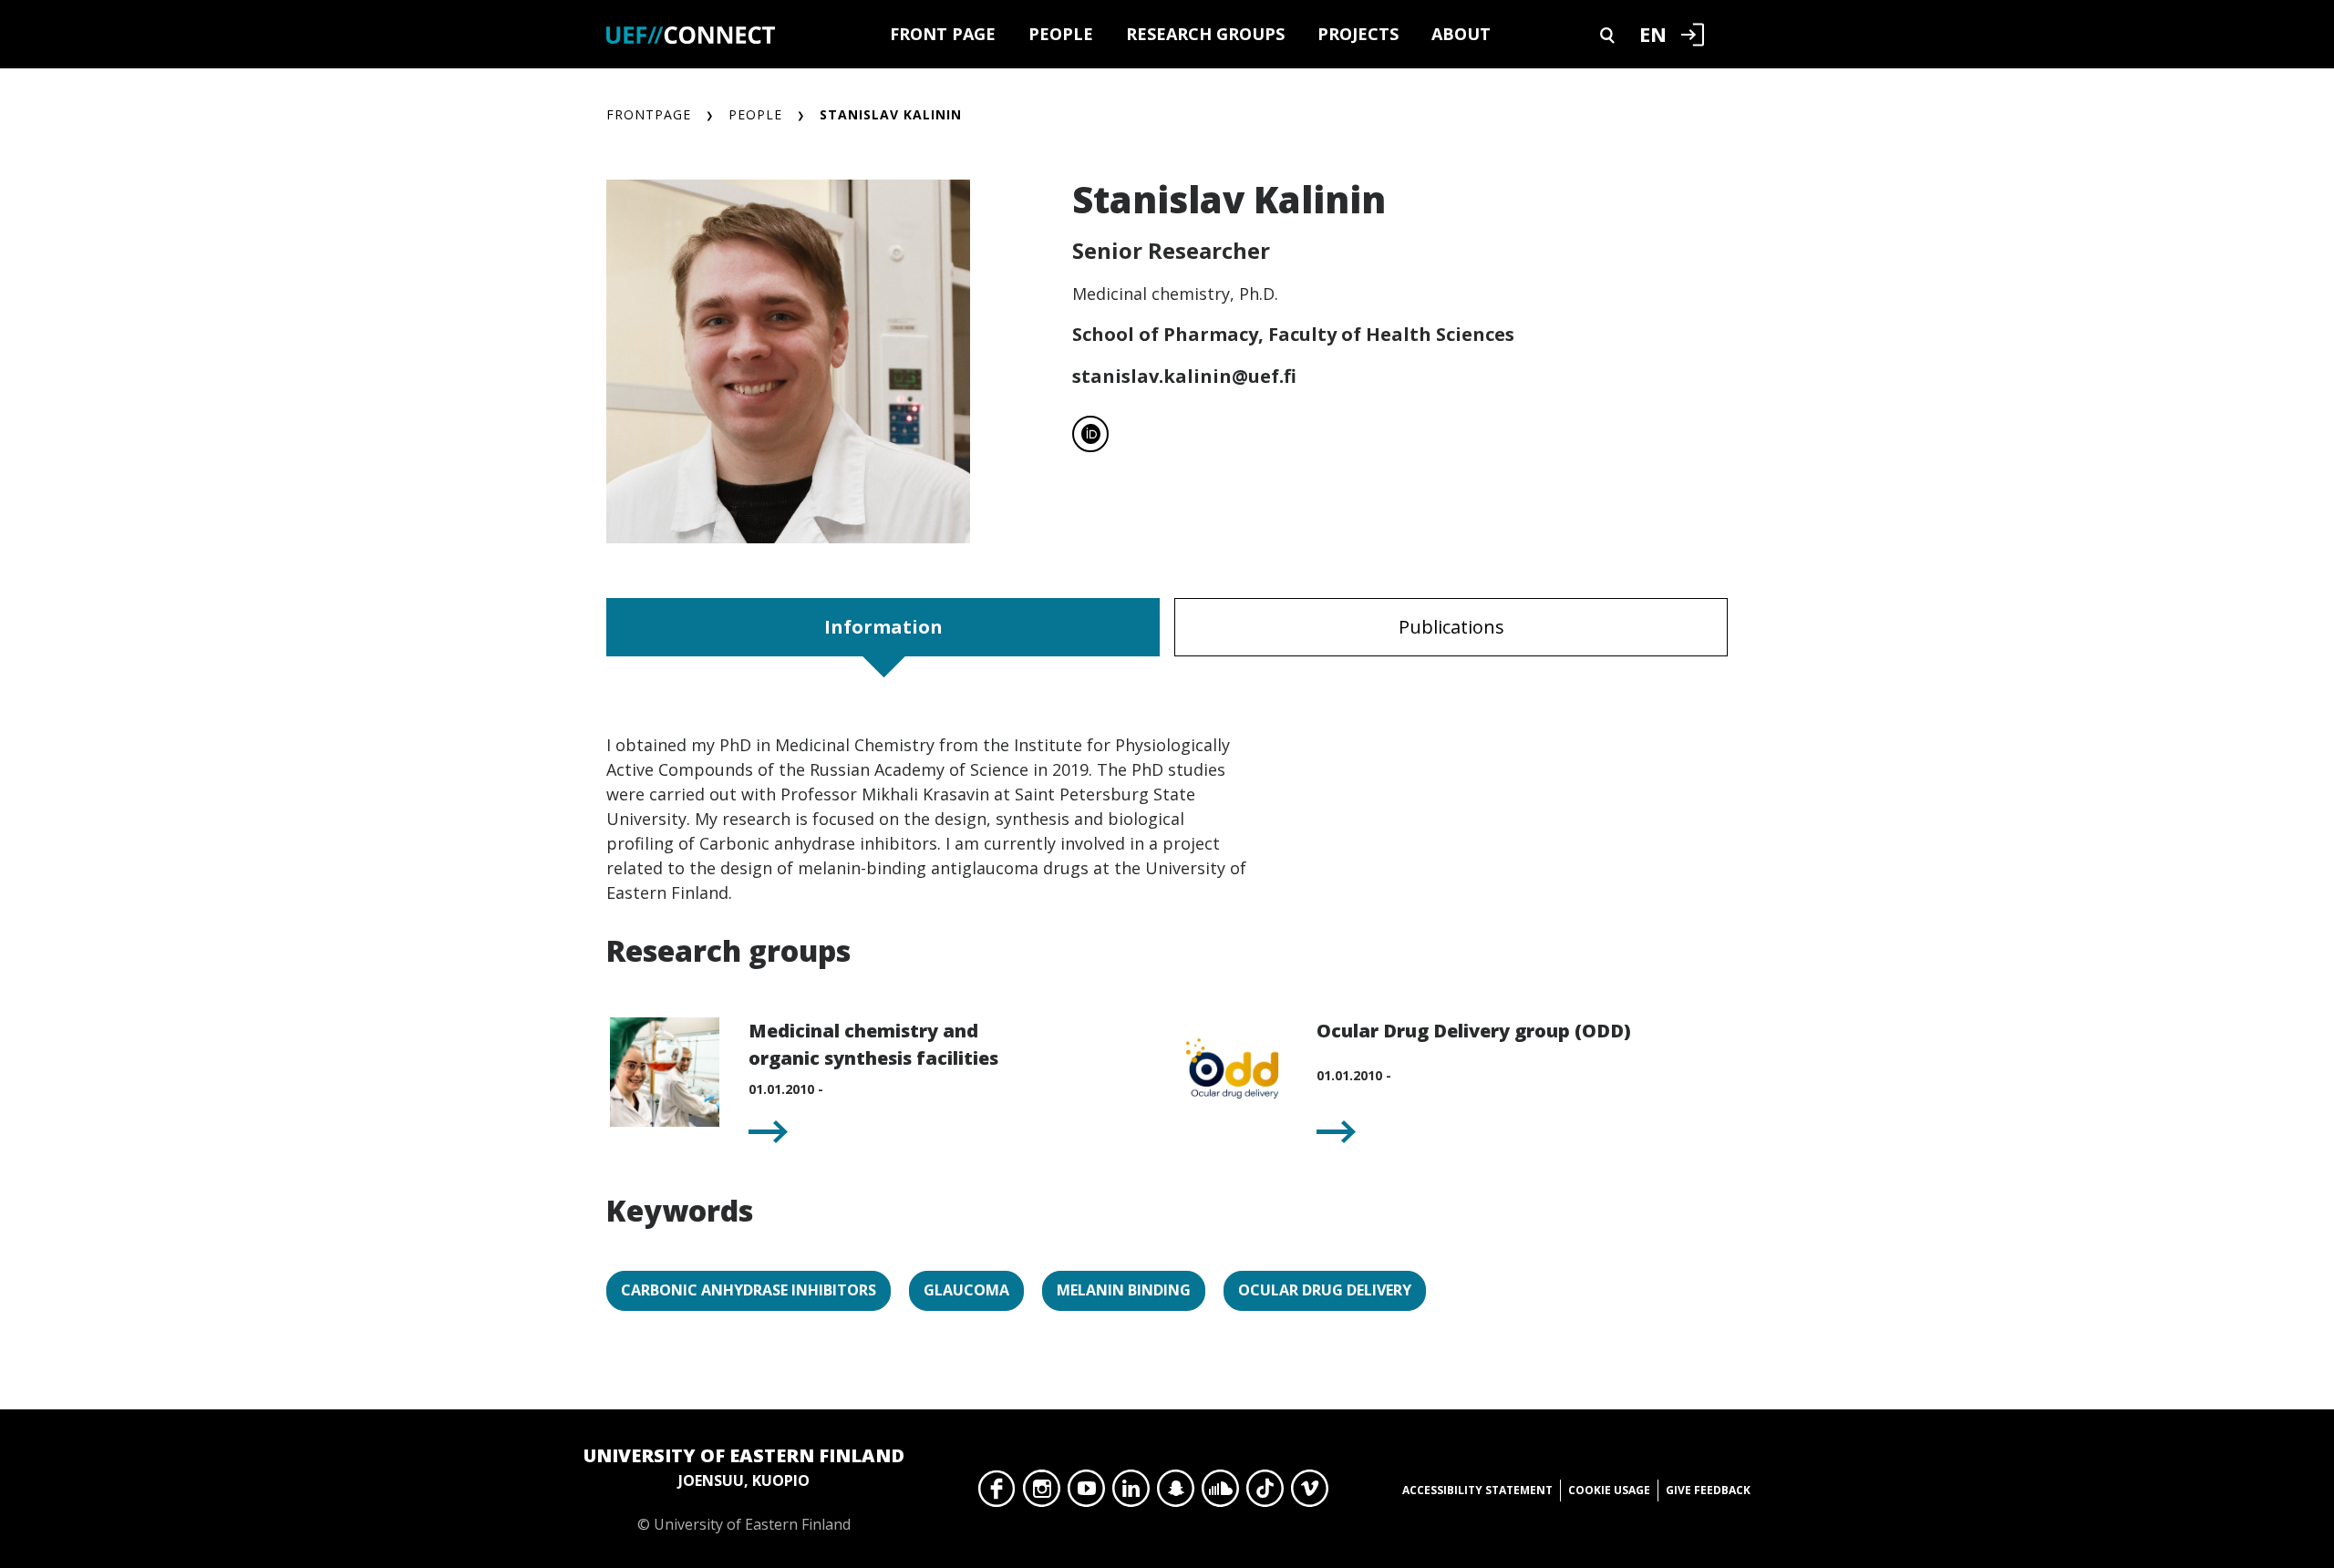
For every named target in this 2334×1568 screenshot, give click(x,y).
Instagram (1042, 1493)
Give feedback (1708, 1490)
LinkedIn (1131, 1493)
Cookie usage (1609, 1490)
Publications (1451, 627)
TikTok (1265, 1493)
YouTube (1086, 1493)
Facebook (997, 1493)
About (1461, 34)
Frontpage (649, 114)
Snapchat (1176, 1493)
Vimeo (1310, 1493)
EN (1653, 34)
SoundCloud (1220, 1493)
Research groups (1205, 34)
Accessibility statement (1477, 1490)
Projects (1358, 34)
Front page (943, 34)
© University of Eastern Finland (744, 1489)
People (1061, 34)
